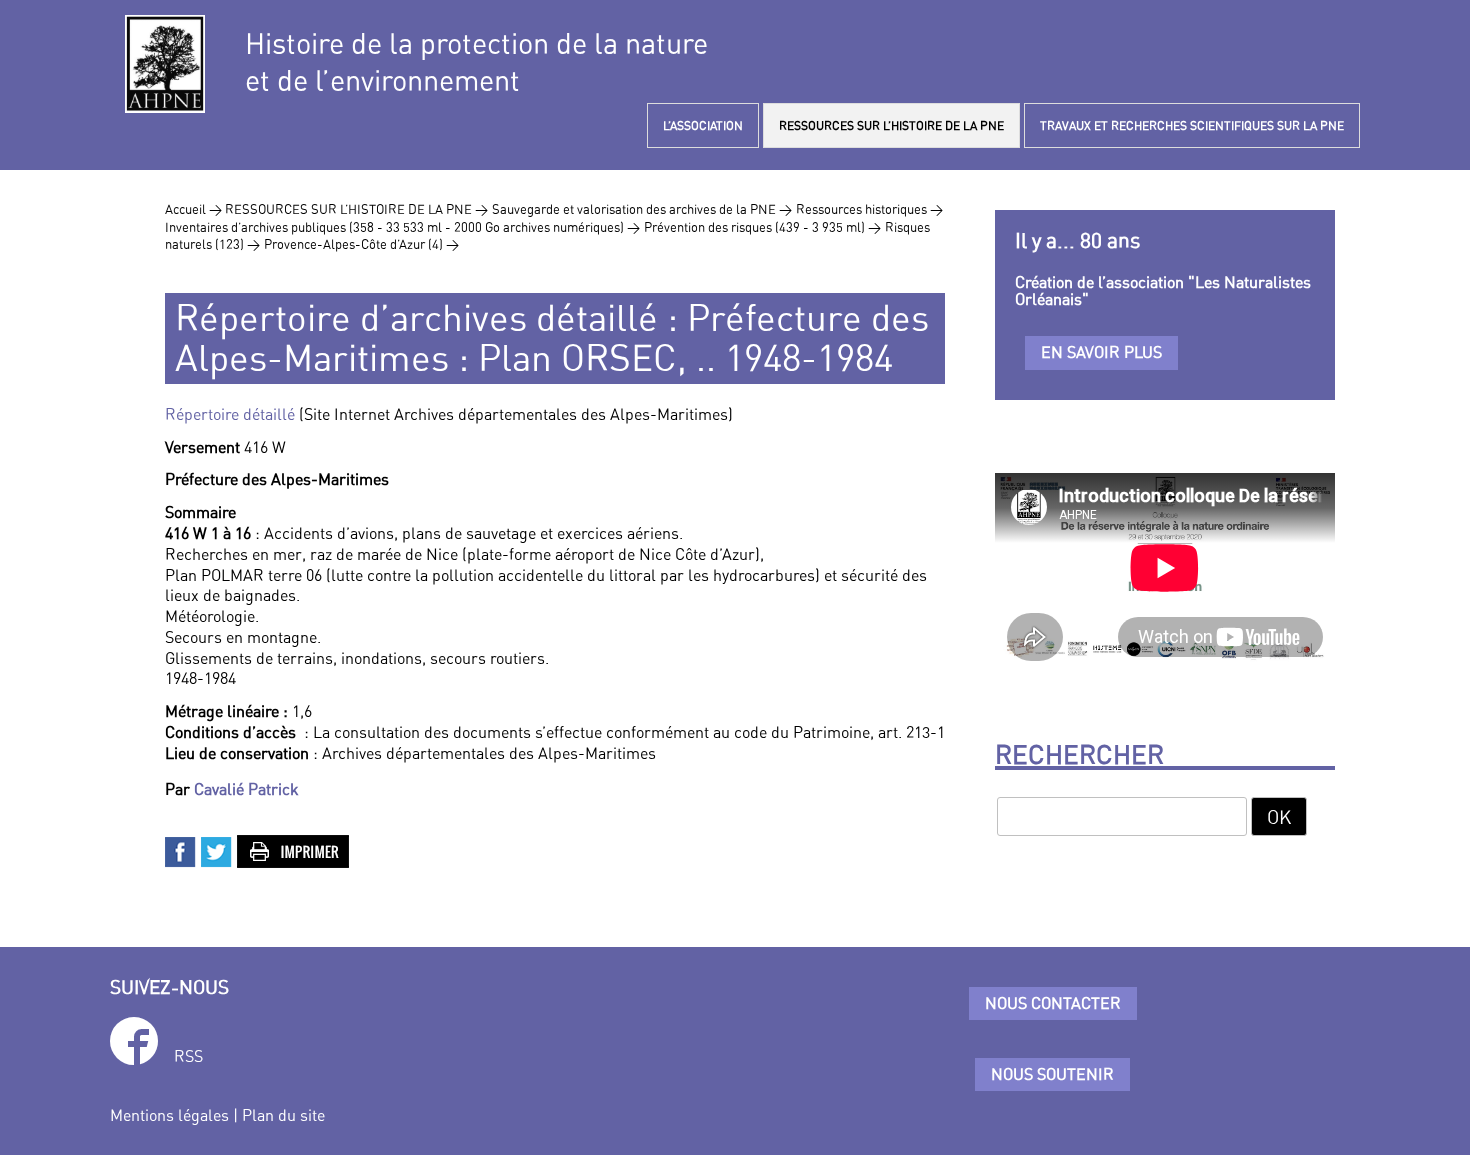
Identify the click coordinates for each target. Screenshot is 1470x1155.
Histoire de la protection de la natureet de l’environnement (476, 62)
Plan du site (283, 1115)
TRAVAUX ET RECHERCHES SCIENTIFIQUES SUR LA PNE (1192, 125)
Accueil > (195, 209)
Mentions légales (169, 1115)
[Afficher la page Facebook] (134, 1044)
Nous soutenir (1052, 1074)
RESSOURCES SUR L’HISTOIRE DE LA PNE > (356, 209)
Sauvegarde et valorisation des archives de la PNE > (642, 209)
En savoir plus (1101, 352)
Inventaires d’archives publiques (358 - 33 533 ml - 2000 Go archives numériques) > (402, 227)
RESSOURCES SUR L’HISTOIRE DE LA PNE (891, 125)
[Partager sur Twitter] (217, 849)
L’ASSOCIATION (703, 125)
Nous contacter (1053, 1003)
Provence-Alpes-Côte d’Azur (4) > (361, 244)
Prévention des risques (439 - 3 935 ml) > (762, 227)
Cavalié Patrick (246, 789)
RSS (188, 1056)
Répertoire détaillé (232, 414)
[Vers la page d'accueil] (165, 64)
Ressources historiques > (869, 209)
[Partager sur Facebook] (181, 849)
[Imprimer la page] (294, 849)
